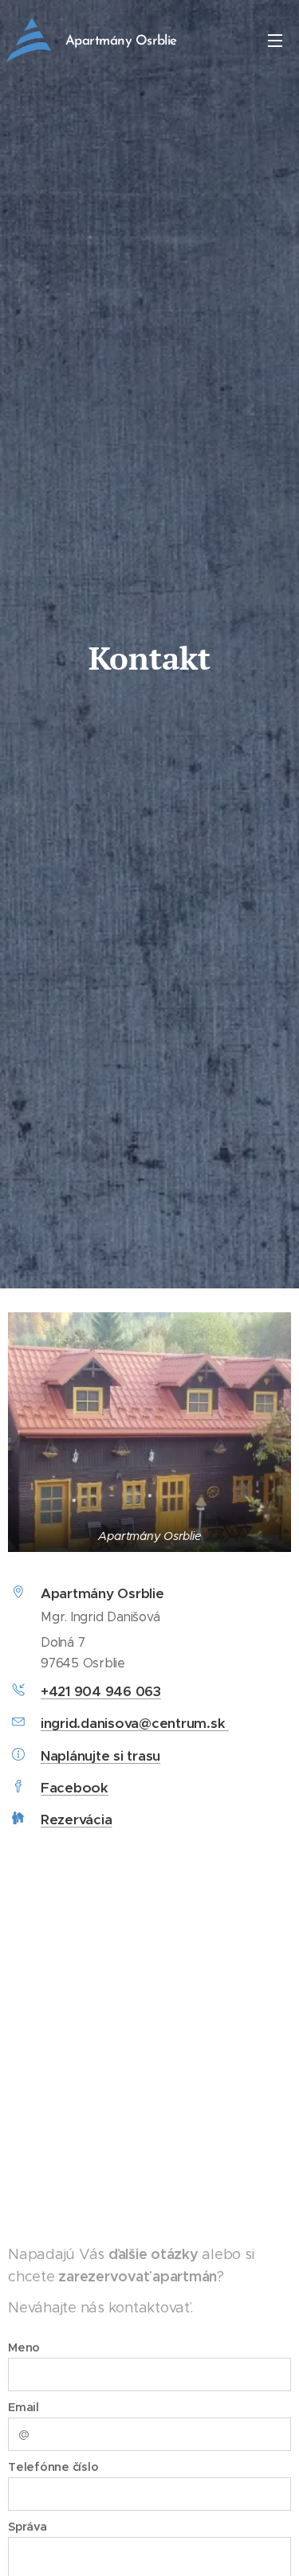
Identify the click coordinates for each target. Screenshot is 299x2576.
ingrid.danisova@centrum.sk (135, 1723)
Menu (275, 40)
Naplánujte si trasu (100, 1756)
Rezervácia (76, 1820)
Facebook (75, 1788)
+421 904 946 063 (101, 1691)
